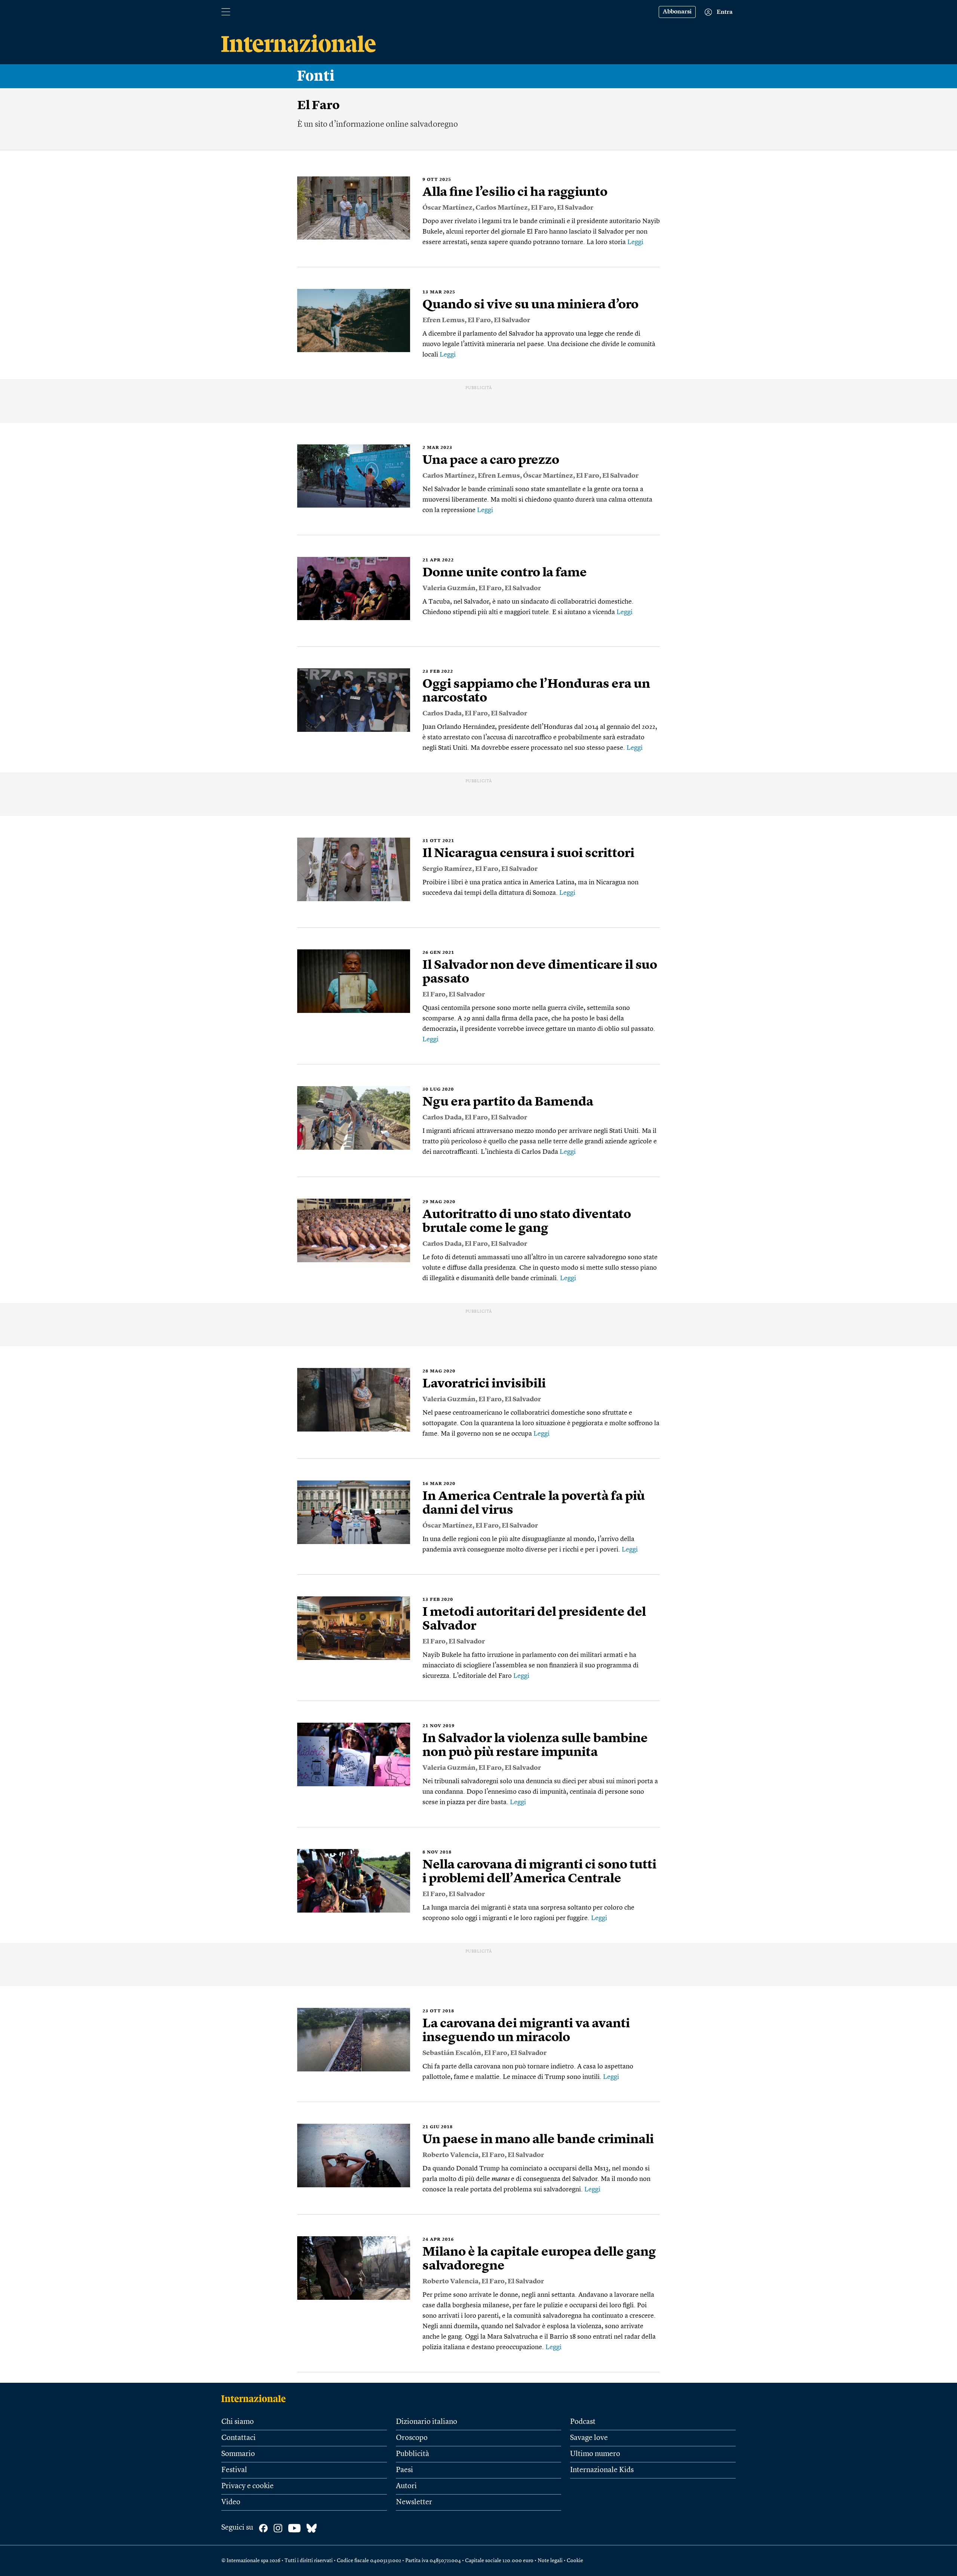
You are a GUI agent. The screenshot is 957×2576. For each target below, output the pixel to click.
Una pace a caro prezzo (491, 460)
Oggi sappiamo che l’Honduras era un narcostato (536, 691)
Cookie (575, 2561)
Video (231, 2502)
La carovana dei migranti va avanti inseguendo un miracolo (526, 2031)
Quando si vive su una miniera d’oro (530, 305)
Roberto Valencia (450, 2155)
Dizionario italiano (427, 2422)
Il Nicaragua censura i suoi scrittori (528, 854)
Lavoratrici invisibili (484, 1384)
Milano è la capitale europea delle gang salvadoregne (539, 2259)
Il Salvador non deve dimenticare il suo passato (540, 972)
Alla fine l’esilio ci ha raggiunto (515, 192)
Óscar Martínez (447, 208)
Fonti (316, 76)
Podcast (583, 2422)
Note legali (550, 2561)
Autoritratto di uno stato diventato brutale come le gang (527, 1222)
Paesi (404, 2470)
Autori (406, 2486)
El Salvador (575, 208)
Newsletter (414, 2502)
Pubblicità (413, 2454)
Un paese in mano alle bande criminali (538, 2140)
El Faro (542, 208)
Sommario (238, 2454)
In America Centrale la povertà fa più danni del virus (534, 1503)
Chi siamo (238, 2422)
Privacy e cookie (247, 2486)
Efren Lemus (444, 320)
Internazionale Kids (602, 2470)
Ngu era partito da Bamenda (508, 1102)
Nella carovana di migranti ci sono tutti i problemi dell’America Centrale (539, 1872)
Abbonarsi (677, 12)
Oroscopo (412, 2438)
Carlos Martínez (502, 208)
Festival (234, 2470)
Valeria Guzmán (449, 588)
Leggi (635, 242)
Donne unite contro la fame (505, 573)
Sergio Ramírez (447, 869)
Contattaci (239, 2438)
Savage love (589, 2438)
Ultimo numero (595, 2454)
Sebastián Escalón (452, 2053)
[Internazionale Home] (256, 2398)
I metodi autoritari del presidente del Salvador (534, 1619)
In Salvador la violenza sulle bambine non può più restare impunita (535, 1746)
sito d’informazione (350, 124)
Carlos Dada (442, 714)
